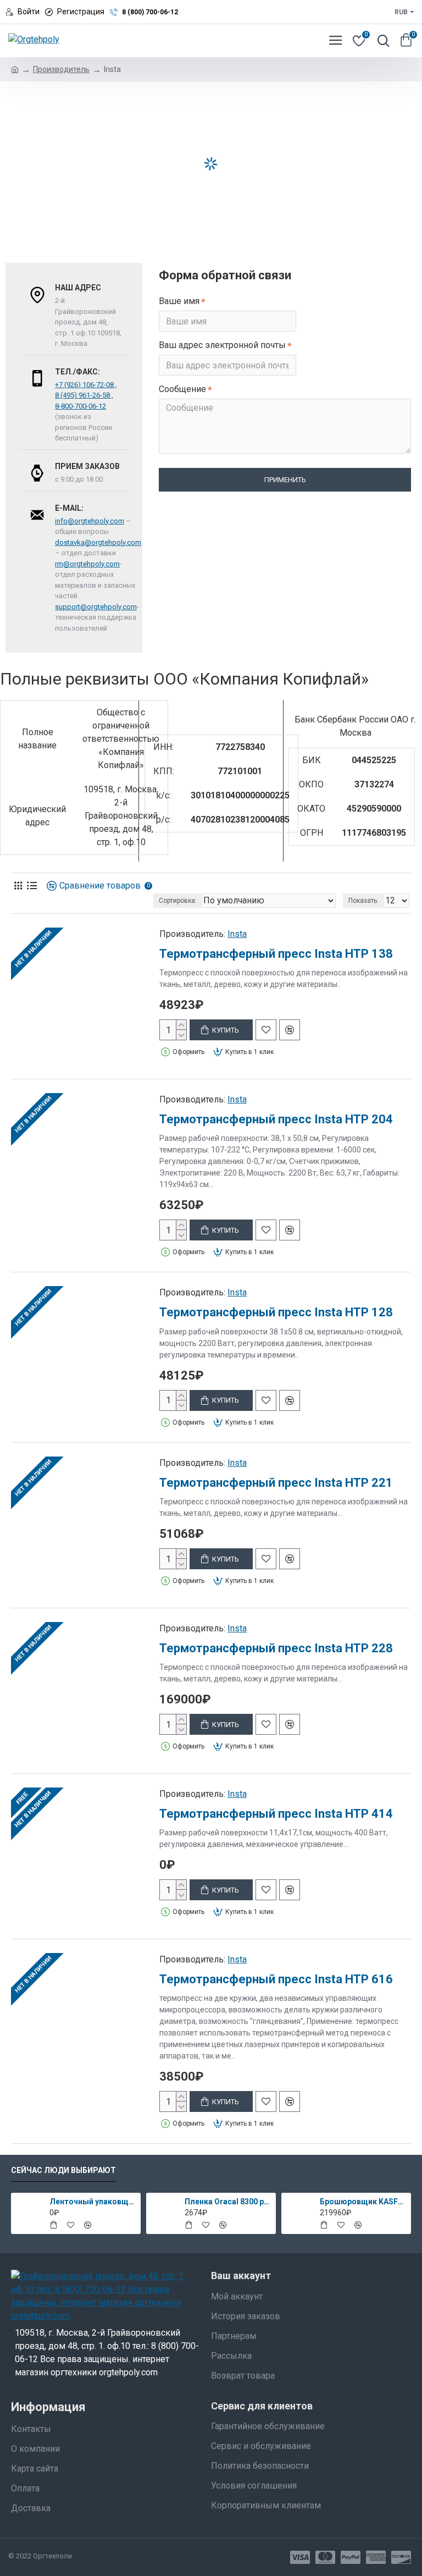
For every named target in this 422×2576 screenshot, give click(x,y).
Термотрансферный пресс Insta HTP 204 (276, 1119)
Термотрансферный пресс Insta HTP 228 (276, 1648)
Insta (237, 934)
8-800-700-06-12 (80, 406)
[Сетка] (18, 886)
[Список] (32, 886)
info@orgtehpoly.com (90, 521)
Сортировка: (178, 901)
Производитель (61, 69)
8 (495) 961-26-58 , (84, 395)
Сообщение (182, 389)
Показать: (363, 901)
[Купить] (53, 2225)
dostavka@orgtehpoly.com (98, 542)
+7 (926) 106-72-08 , (86, 385)
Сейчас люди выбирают (63, 2170)
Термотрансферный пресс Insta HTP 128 (276, 1312)
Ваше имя (179, 301)
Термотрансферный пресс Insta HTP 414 (276, 1814)
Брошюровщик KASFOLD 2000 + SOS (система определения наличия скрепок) (363, 2202)
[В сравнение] (290, 1030)
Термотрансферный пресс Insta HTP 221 (276, 1483)
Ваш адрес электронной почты (222, 345)
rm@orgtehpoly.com (87, 564)
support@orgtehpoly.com (96, 607)
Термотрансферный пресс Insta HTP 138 (276, 954)
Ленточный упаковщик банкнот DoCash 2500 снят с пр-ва (93, 2202)
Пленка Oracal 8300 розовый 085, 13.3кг (228, 2202)
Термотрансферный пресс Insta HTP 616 (276, 1979)
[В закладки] (266, 1030)
